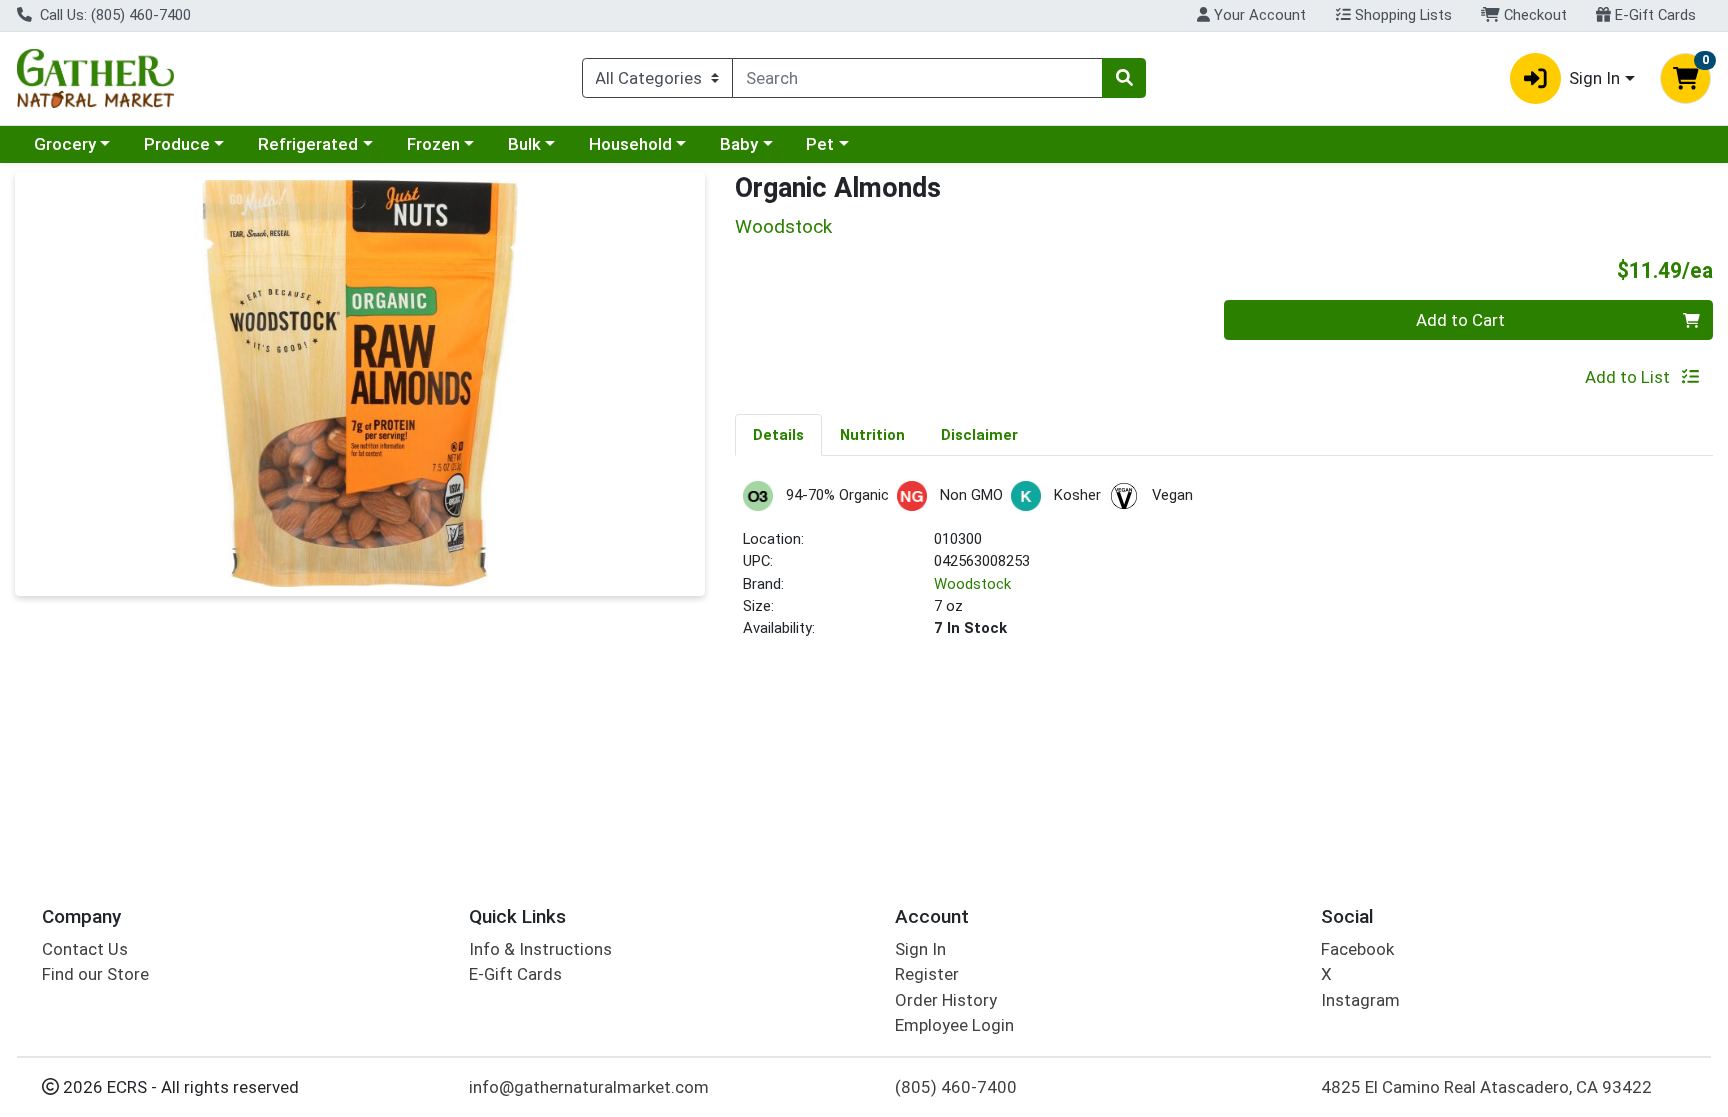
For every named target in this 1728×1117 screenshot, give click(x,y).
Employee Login (954, 1025)
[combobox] (917, 78)
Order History (946, 1000)
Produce (177, 144)
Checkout (1533, 15)
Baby (739, 144)
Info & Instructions (540, 949)
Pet (820, 144)
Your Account (1258, 15)
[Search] (1124, 78)
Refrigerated (308, 144)
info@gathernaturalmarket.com (589, 1087)
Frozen (433, 144)
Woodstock (972, 584)
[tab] (778, 434)
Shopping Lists (1401, 15)
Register (927, 974)
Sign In (920, 949)
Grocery (65, 144)
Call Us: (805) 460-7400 (113, 15)
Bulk (524, 144)
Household (630, 144)
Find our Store (95, 974)
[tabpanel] (1224, 568)
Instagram (1360, 1000)
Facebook (1357, 949)
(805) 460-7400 (956, 1087)
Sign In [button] (1594, 78)
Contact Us (85, 949)
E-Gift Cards (1653, 15)
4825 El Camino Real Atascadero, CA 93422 (1486, 1087)
